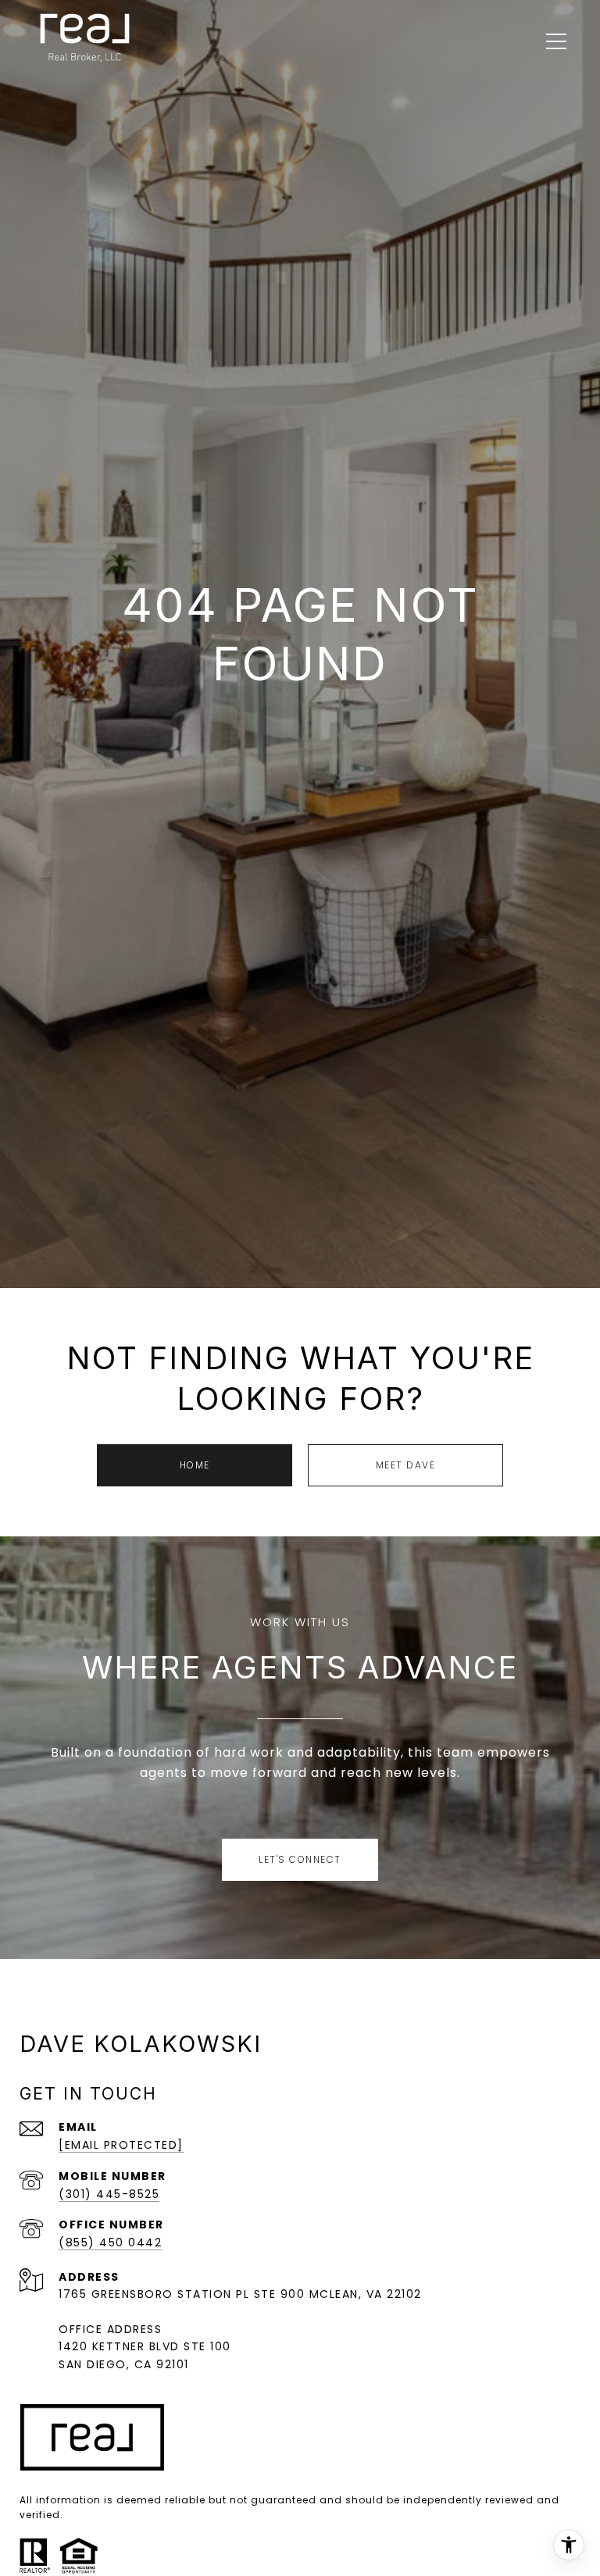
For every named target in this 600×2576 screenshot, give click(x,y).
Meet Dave (406, 1465)
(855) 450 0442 (110, 2242)
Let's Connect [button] (300, 1859)
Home (195, 1465)
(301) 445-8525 (109, 2194)
